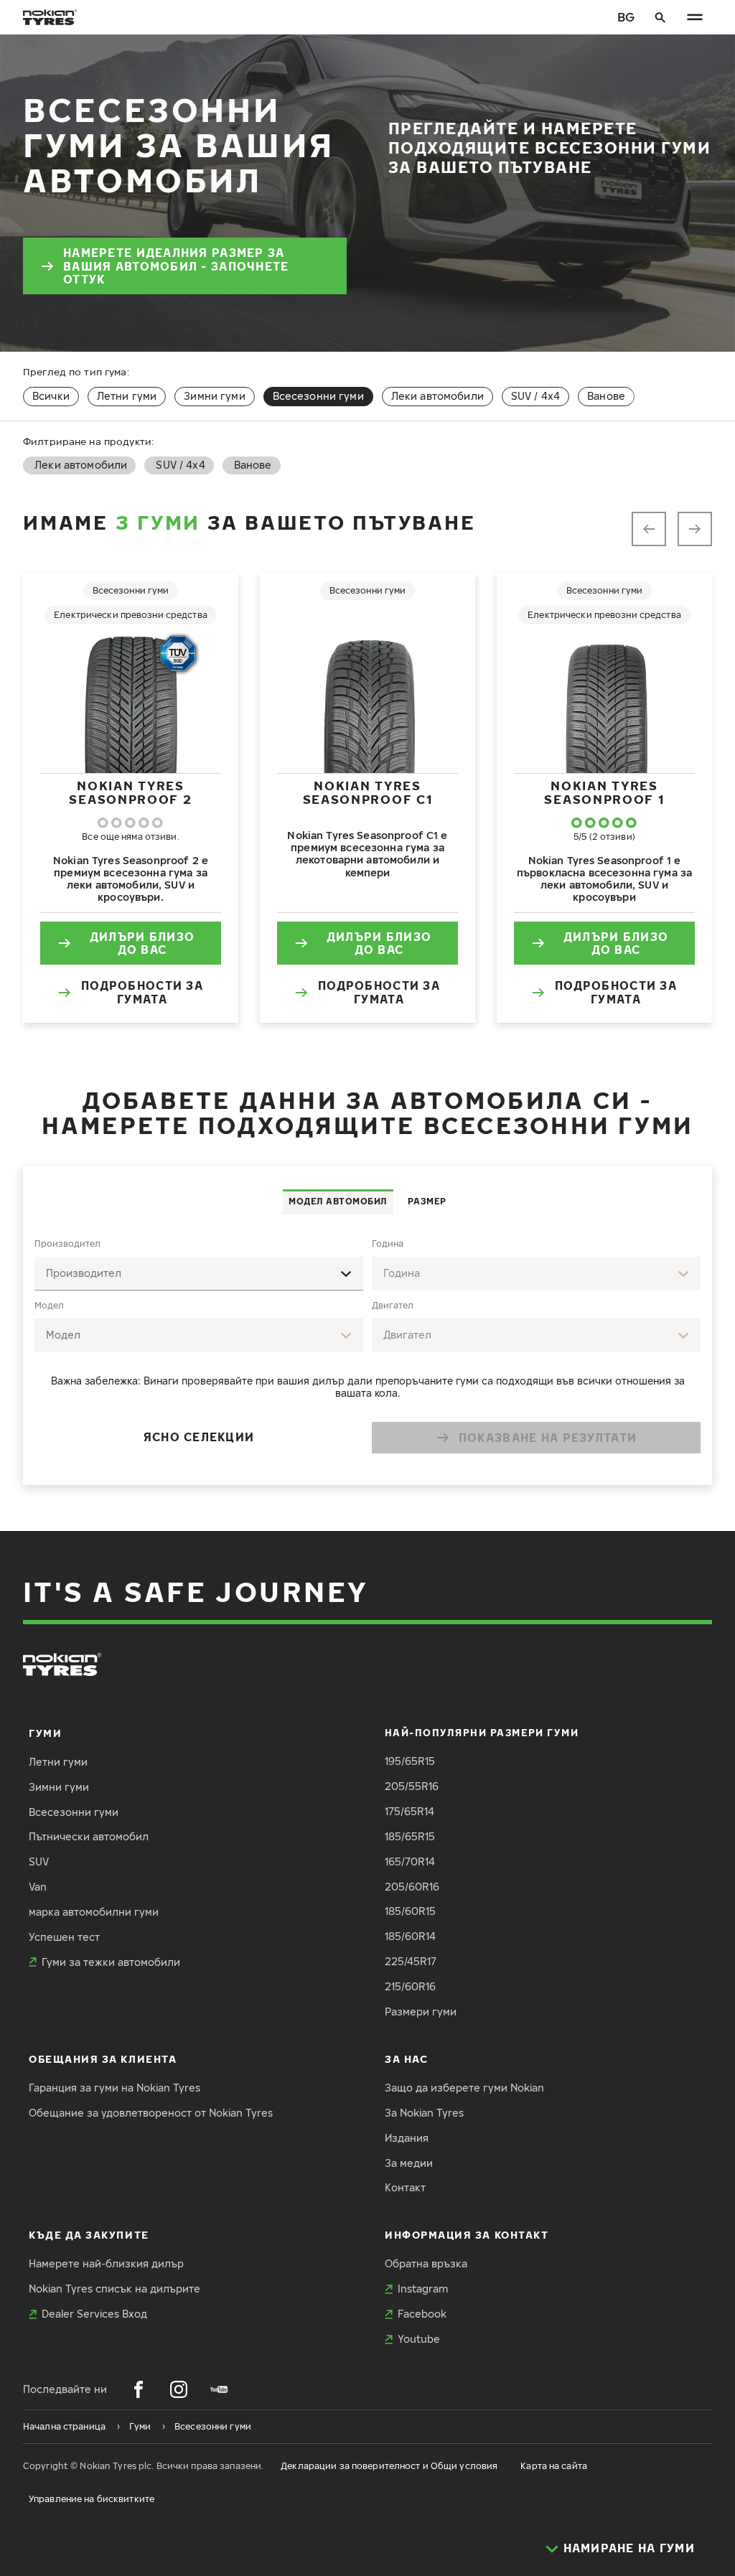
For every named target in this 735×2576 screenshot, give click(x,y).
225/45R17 (411, 1961)
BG (626, 17)
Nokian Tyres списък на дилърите (114, 2289)
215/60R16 (410, 1986)
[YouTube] (219, 2389)
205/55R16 (412, 1786)
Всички (51, 396)
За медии (409, 2163)
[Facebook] (139, 2389)
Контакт (405, 2187)
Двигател (393, 1305)
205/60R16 (412, 1887)
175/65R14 (409, 1811)
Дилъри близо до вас (142, 943)
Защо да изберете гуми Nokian (464, 2088)
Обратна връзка (426, 2263)
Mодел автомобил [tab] (338, 1201)
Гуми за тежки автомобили (111, 1962)
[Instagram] (179, 2389)
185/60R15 (410, 1911)
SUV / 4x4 (535, 396)
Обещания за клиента (103, 2059)
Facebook (422, 2314)
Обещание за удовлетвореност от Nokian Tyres (151, 2113)
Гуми (45, 1733)
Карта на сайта (554, 2466)
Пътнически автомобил (89, 1836)
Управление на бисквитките (92, 2499)
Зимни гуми (214, 396)
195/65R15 (410, 1761)
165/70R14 (410, 1861)
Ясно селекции (199, 1437)
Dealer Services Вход (94, 2314)
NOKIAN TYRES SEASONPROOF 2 (130, 792)
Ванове (606, 396)
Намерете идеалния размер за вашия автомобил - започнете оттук (176, 266)
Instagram (423, 2289)
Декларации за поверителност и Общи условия (389, 2466)
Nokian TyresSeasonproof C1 (368, 792)
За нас (406, 2059)
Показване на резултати (548, 1437)
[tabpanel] (367, 1350)
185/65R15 (410, 1836)
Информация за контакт (467, 2235)
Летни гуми (127, 396)
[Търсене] (660, 17)
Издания (407, 2138)
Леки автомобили (437, 396)
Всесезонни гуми (74, 1812)
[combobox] (199, 1274)
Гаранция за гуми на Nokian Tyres (114, 2088)
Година (388, 1243)
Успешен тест (64, 1937)
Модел (49, 1305)
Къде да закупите (89, 2235)
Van (38, 1887)
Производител (67, 1243)
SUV (39, 1861)
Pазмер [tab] (427, 1201)
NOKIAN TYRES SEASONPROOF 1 (604, 792)
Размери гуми (421, 2011)
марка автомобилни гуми (94, 1912)
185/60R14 (410, 1936)
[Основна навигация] (695, 17)
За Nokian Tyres (424, 2113)
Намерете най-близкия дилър (106, 2263)
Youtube (419, 2339)
